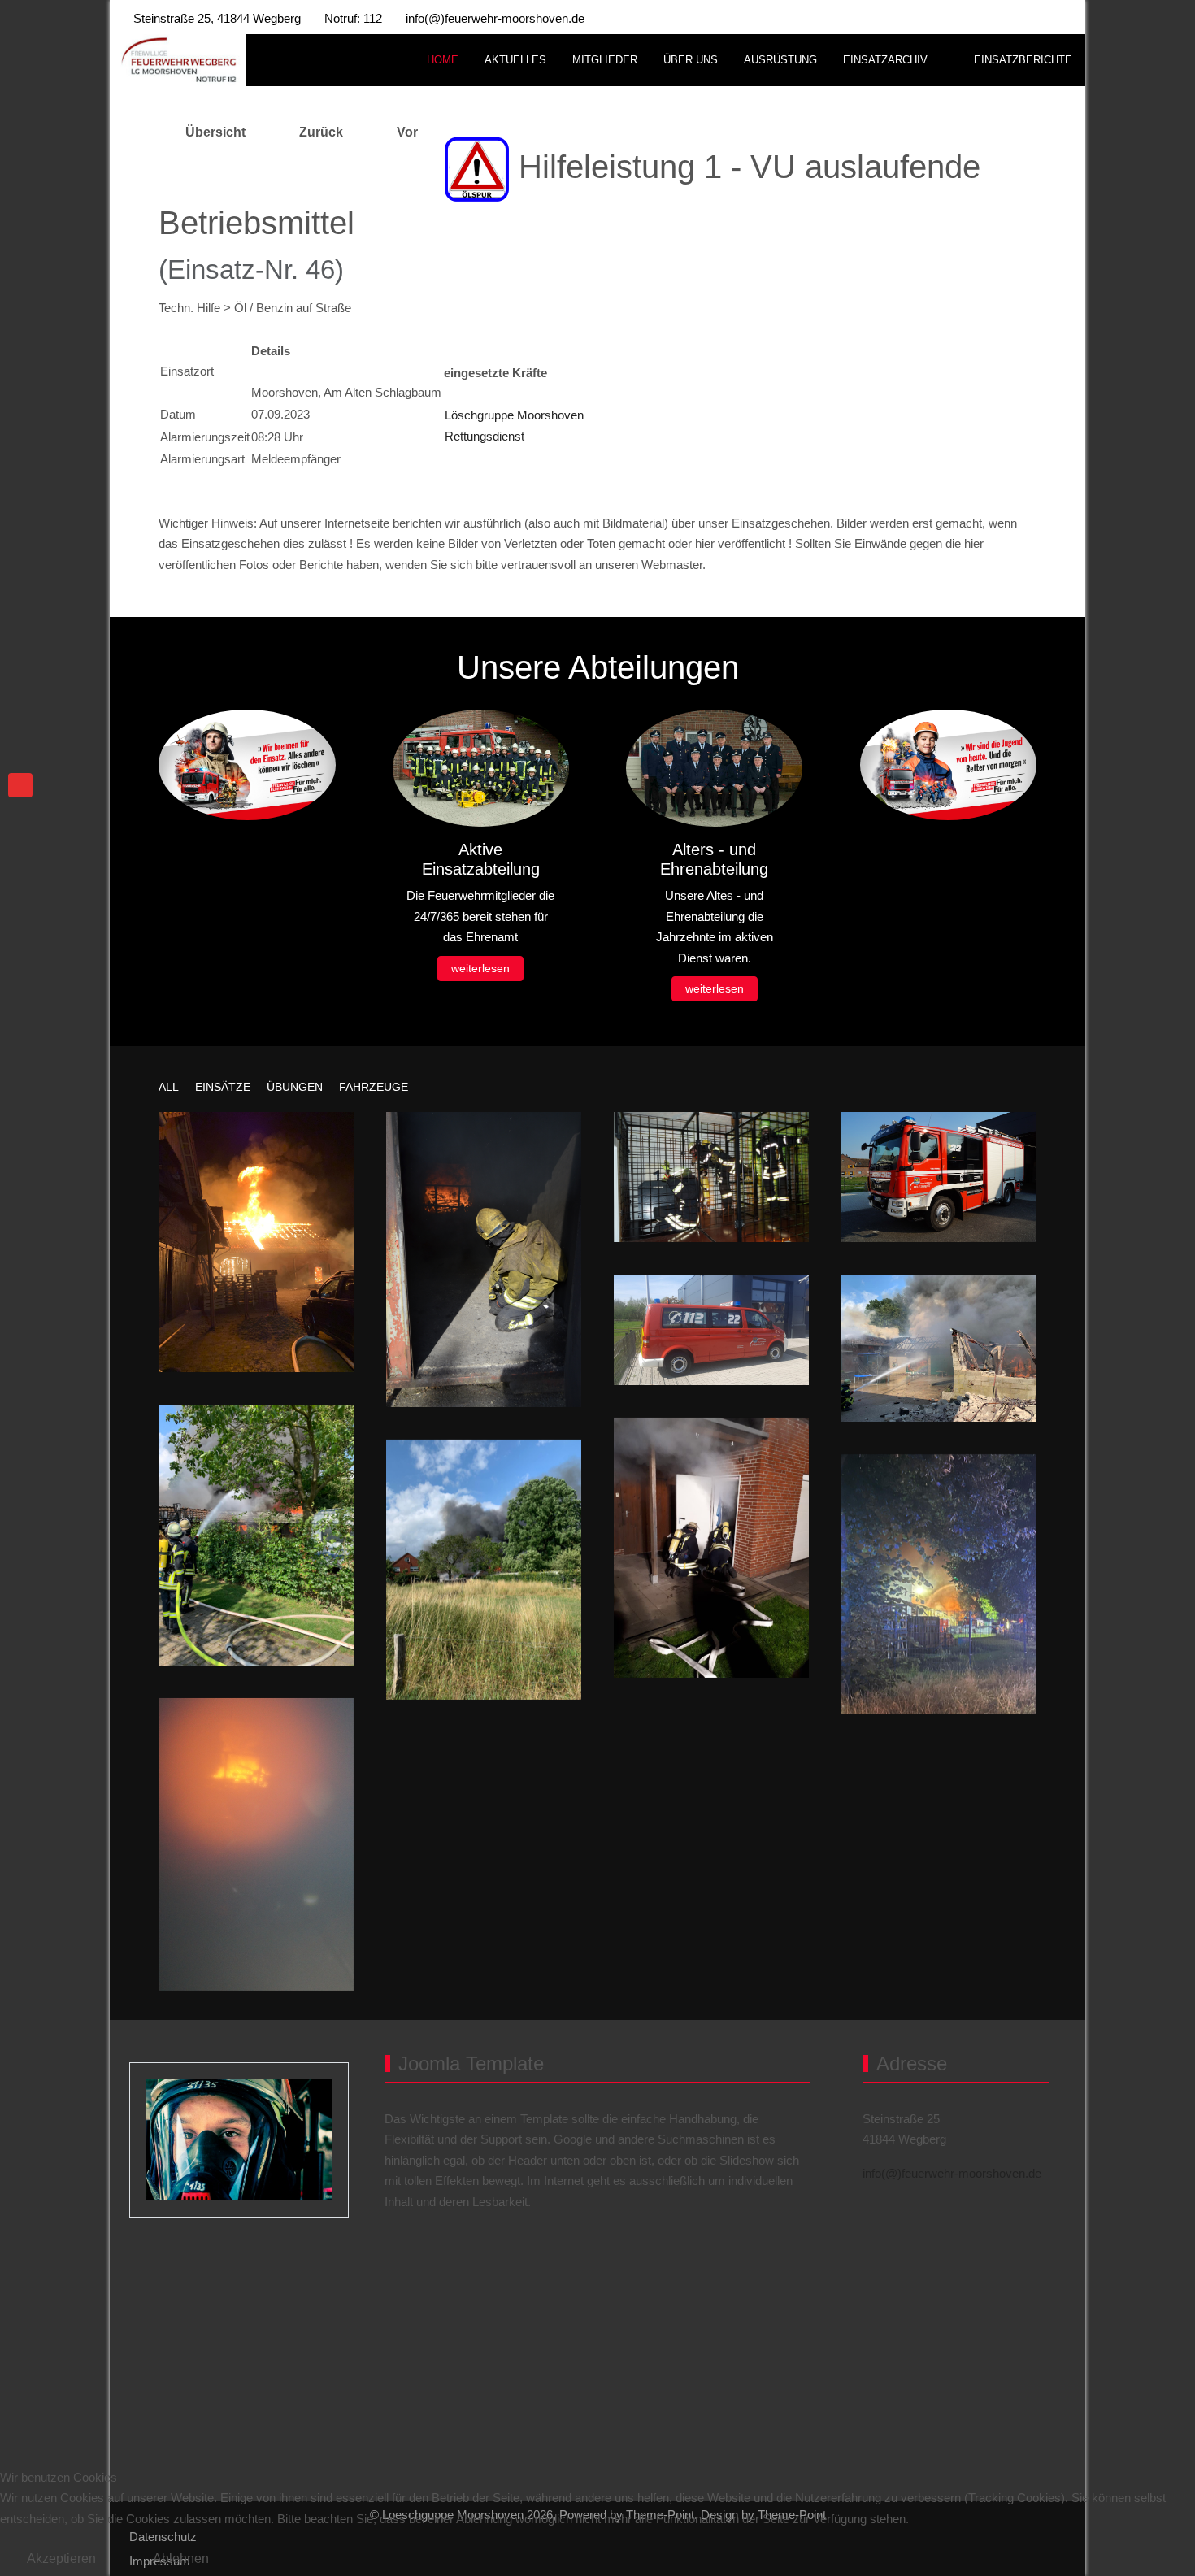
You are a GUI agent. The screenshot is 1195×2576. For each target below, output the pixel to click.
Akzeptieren (61, 2559)
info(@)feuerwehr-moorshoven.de (495, 18)
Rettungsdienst (485, 436)
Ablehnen (181, 2559)
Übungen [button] (295, 1087)
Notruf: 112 (353, 18)
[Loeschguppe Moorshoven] (178, 61)
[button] (256, 1242)
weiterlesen (480, 968)
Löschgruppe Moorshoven (514, 415)
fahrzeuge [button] (374, 1087)
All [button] (169, 1087)
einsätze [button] (223, 1087)
